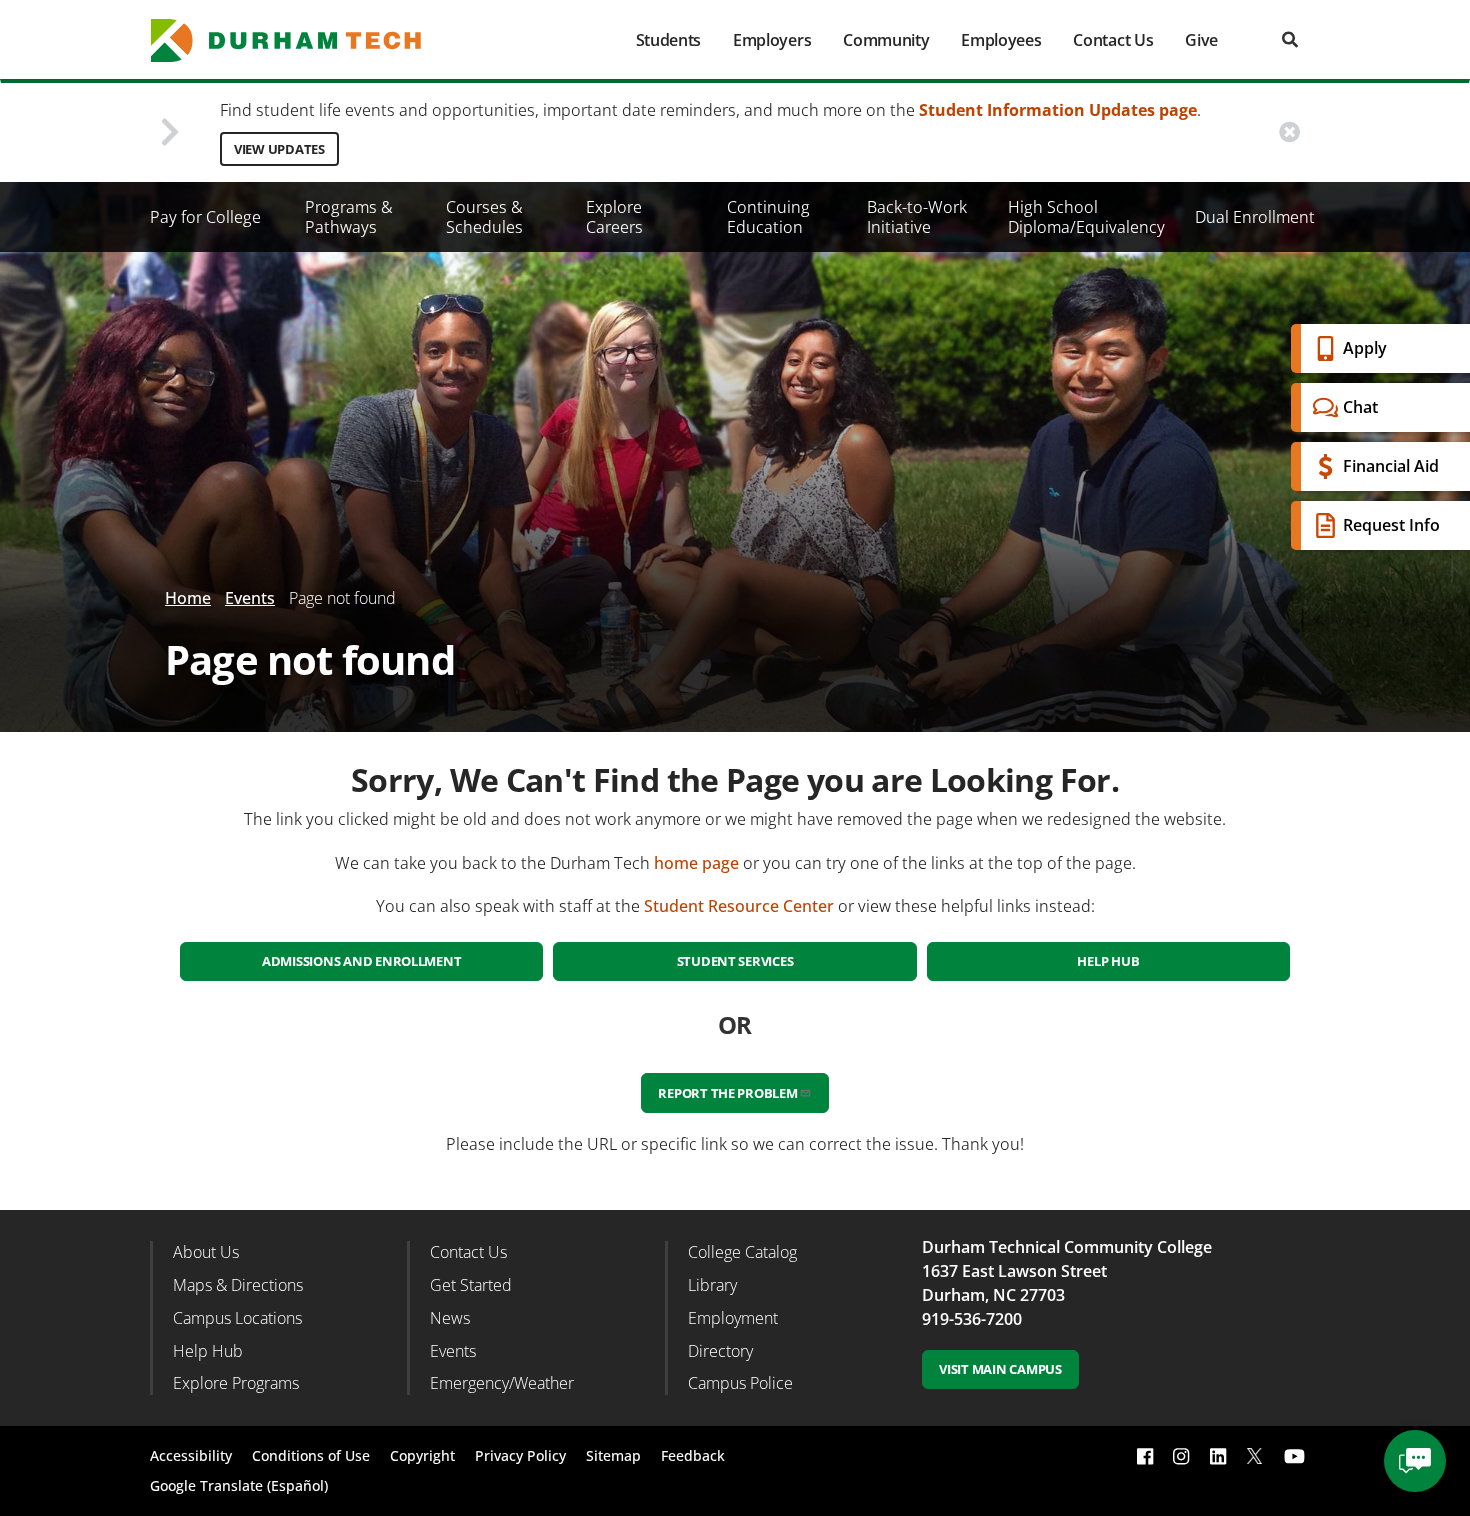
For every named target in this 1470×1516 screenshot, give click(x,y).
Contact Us (1113, 40)
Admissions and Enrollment (362, 961)
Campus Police (740, 1383)
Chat (1360, 407)
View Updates (279, 149)
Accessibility (191, 1455)
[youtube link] (1294, 1456)
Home (188, 598)
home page (696, 863)
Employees (1001, 40)
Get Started (471, 1285)
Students (668, 40)
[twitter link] (1255, 1454)
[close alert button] (1289, 132)
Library (712, 1285)
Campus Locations (237, 1318)
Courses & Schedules (484, 217)
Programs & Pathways (349, 217)
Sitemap (613, 1455)
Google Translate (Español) (239, 1485)
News (450, 1318)
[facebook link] (1145, 1456)
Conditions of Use (311, 1455)
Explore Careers (614, 217)
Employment (733, 1318)
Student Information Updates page (1058, 110)
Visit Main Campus (1000, 1369)
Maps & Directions (238, 1285)
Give (1201, 40)
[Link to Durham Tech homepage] (300, 40)
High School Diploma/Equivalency (1086, 217)
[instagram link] (1181, 1456)
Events (250, 598)
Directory (720, 1351)
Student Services (735, 961)
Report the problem (727, 1093)
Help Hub (1108, 961)
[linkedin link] (1218, 1456)
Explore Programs (236, 1383)
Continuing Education (768, 217)
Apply (1365, 348)
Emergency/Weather (502, 1383)
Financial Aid (1391, 466)
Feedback (693, 1455)
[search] (1290, 39)
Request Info (1391, 525)
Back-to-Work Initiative (917, 217)
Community (886, 40)
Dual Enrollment (1255, 217)
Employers (772, 40)
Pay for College (205, 217)
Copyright (422, 1455)
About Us (206, 1252)
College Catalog (742, 1252)
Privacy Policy (520, 1455)
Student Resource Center (739, 906)
